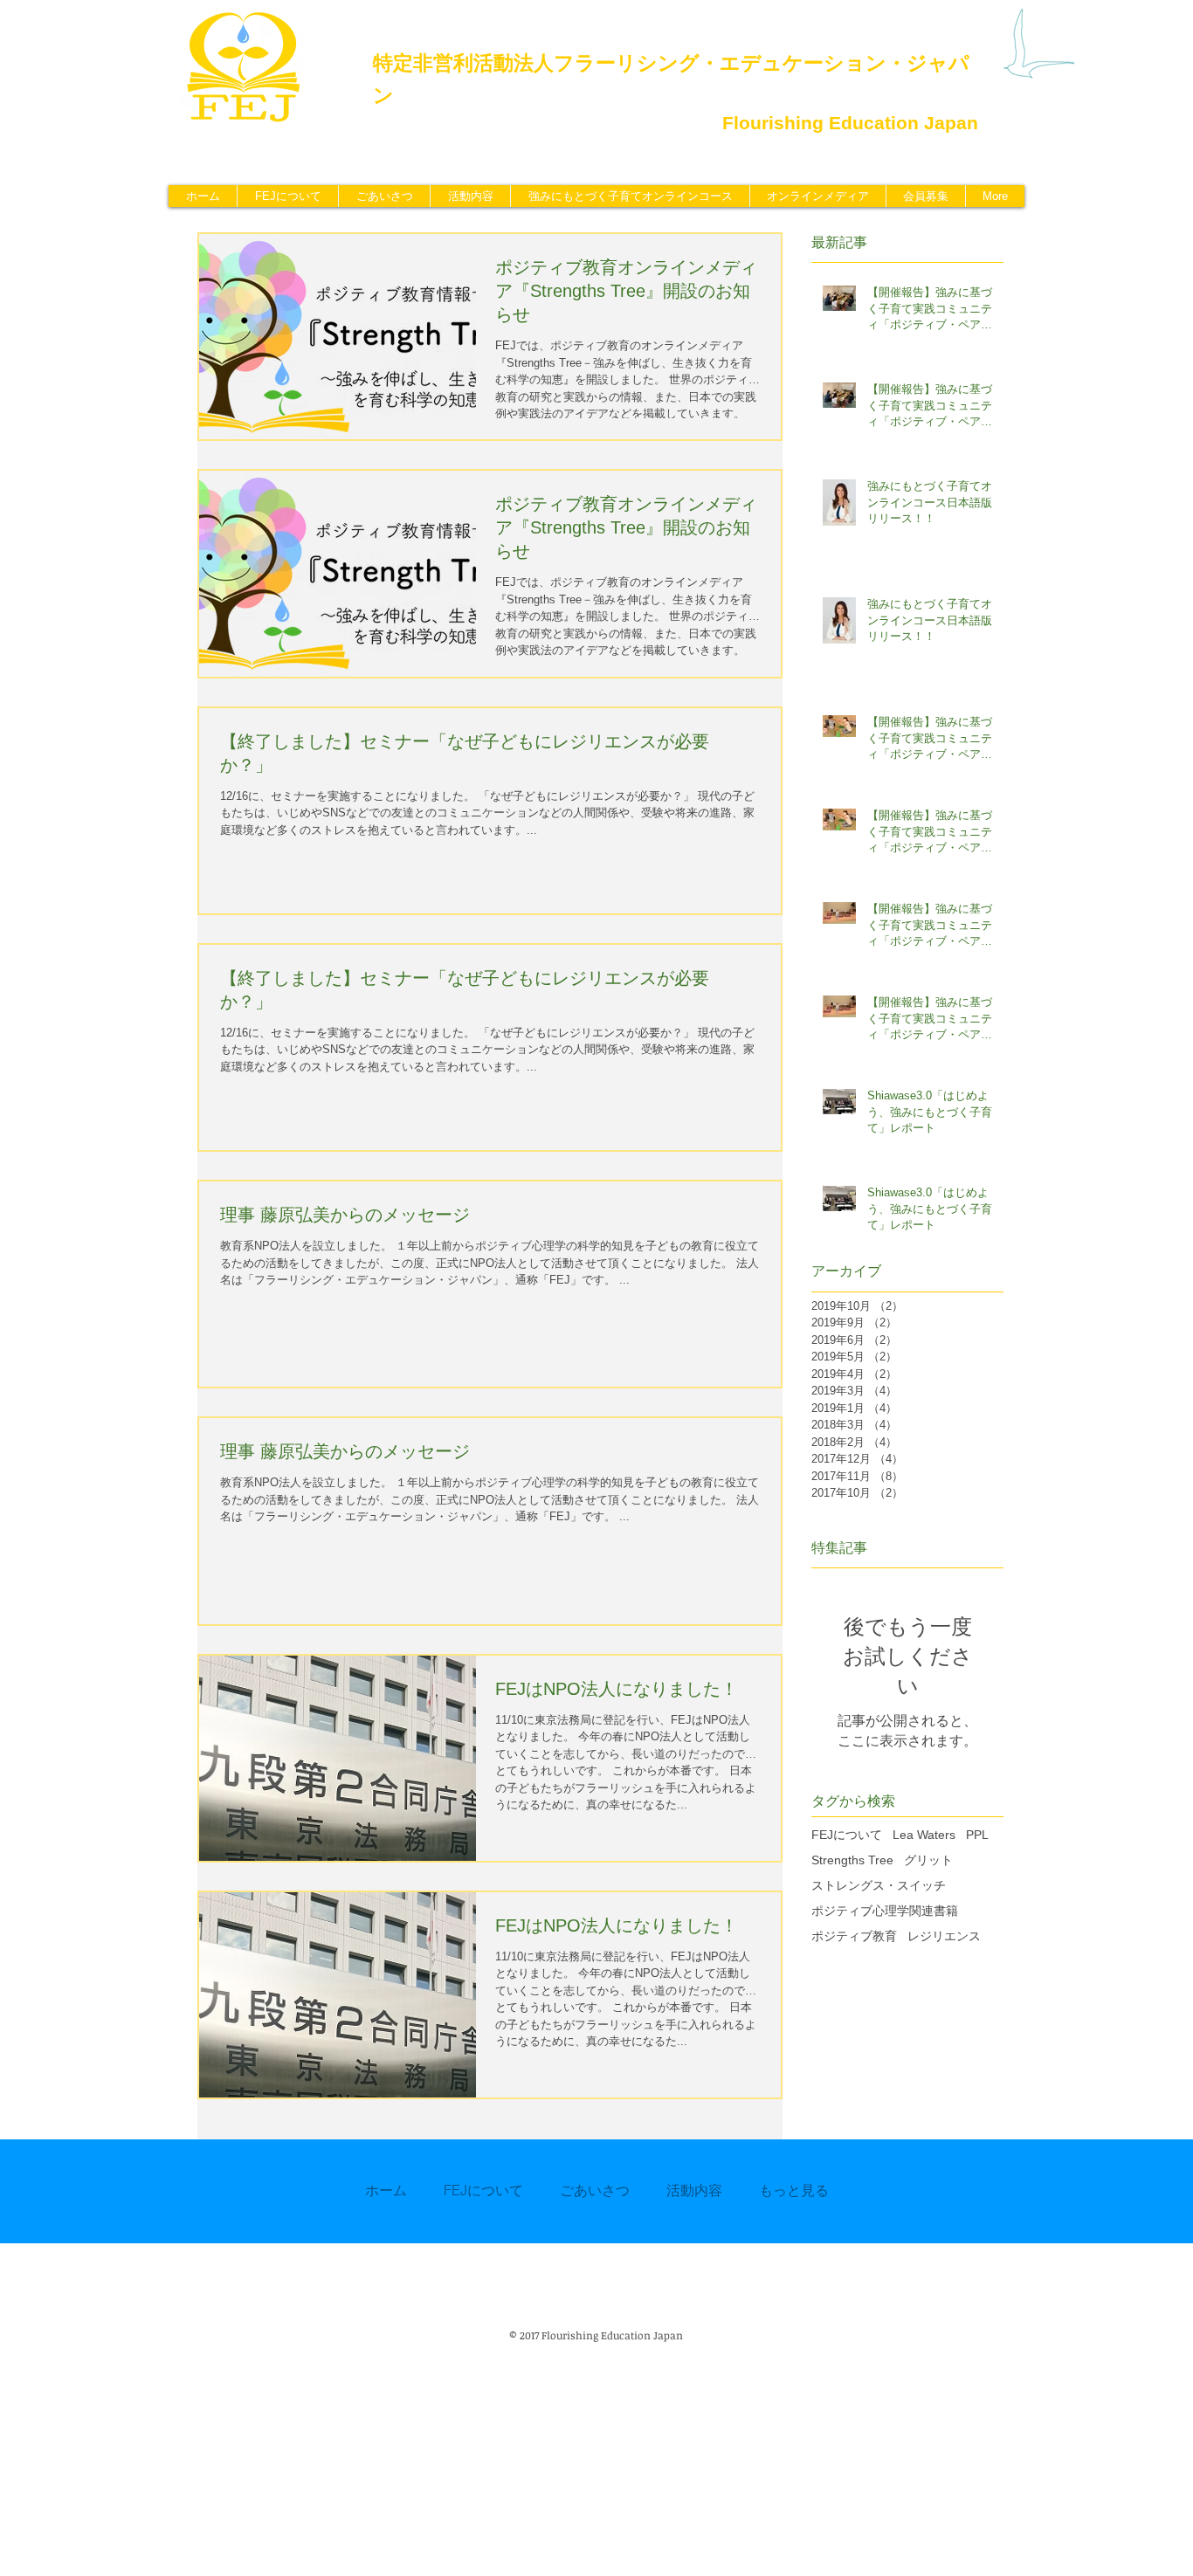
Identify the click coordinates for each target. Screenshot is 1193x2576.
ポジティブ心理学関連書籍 (885, 1911)
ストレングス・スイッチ (879, 1885)
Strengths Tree (852, 1860)
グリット (928, 1860)
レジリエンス (944, 1936)
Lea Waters (924, 1835)
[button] (470, 196)
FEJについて (847, 1835)
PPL (977, 1835)
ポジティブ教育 (854, 1936)
